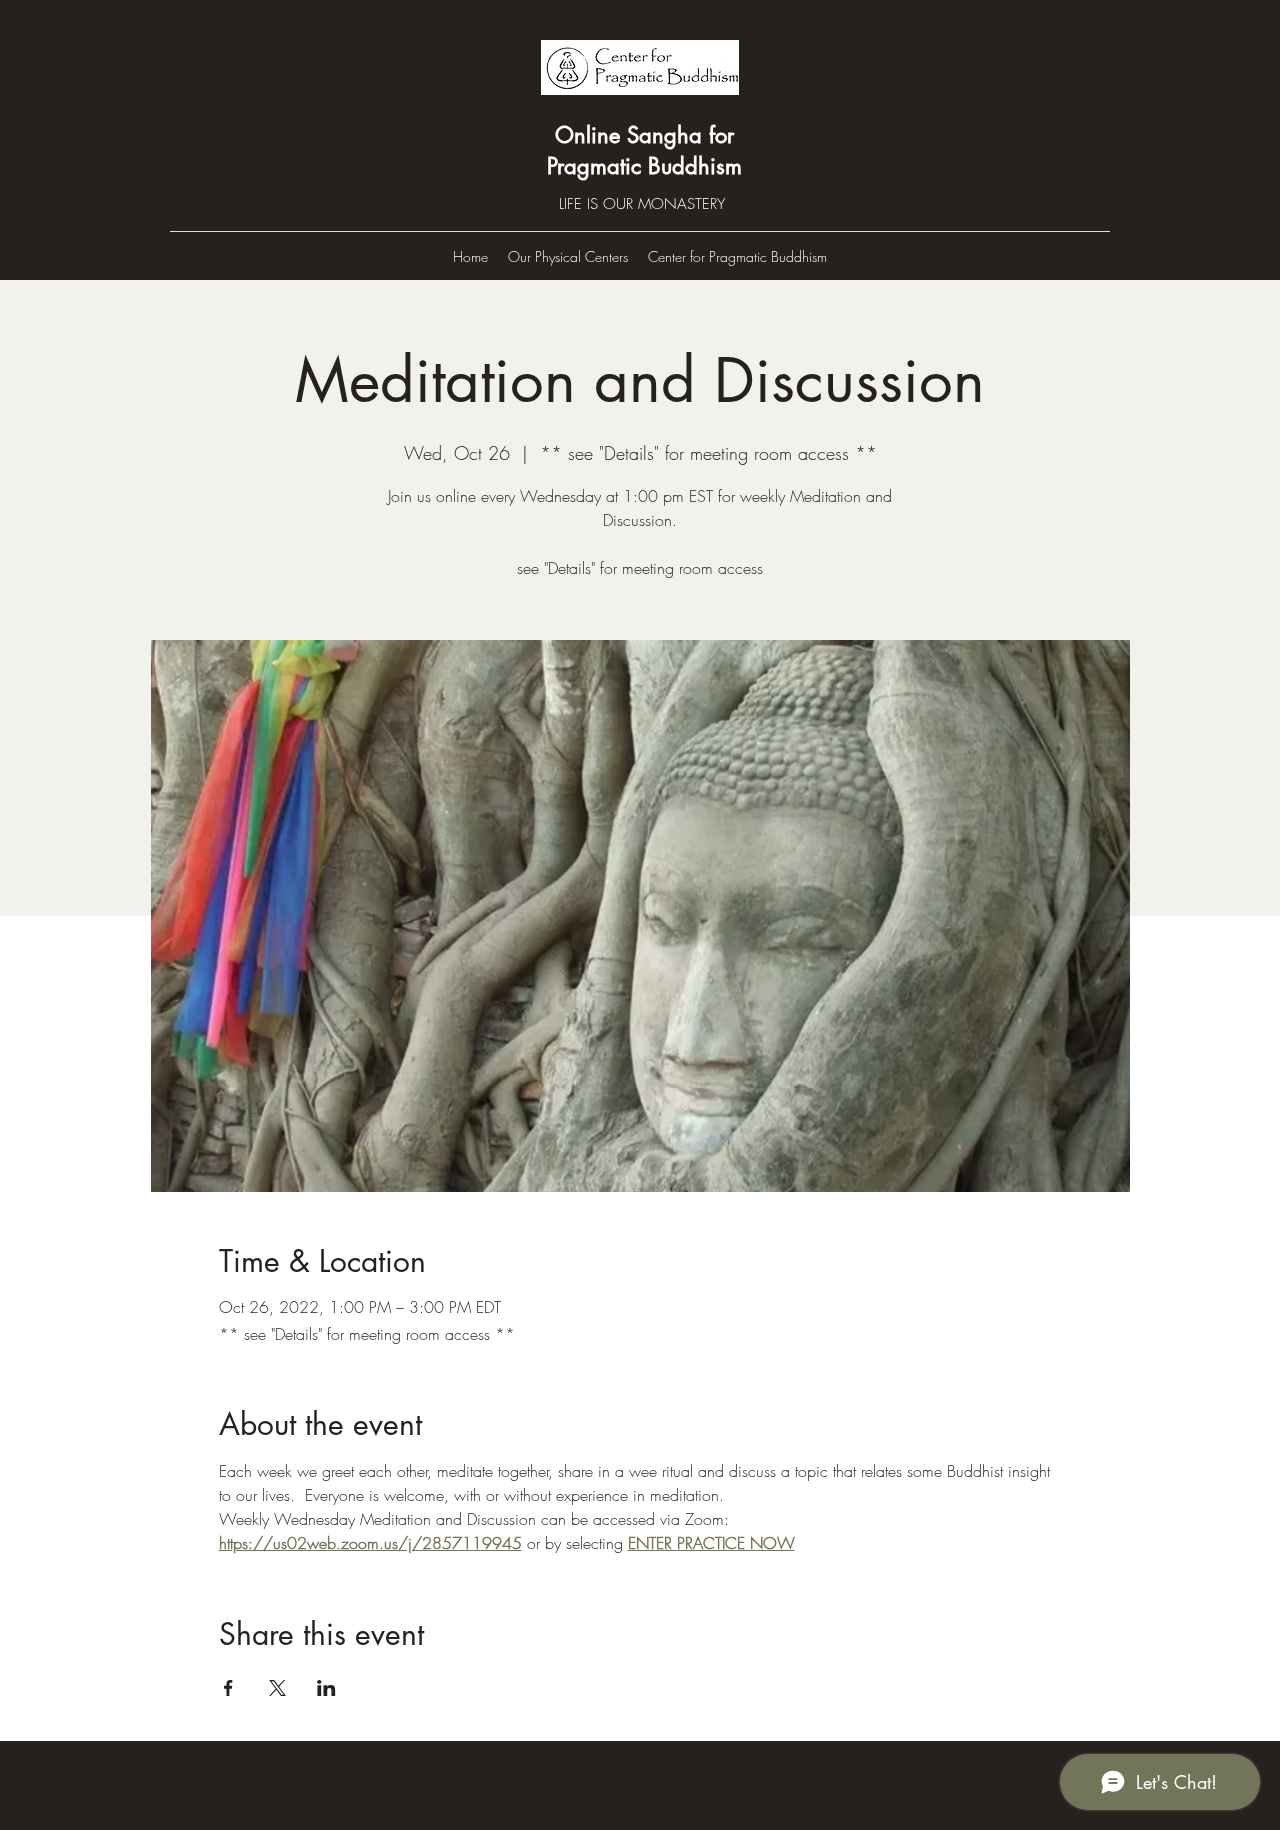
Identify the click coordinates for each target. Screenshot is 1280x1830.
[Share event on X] (277, 1688)
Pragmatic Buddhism (644, 166)
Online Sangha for (644, 135)
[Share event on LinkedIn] (326, 1688)
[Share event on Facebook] (228, 1688)
